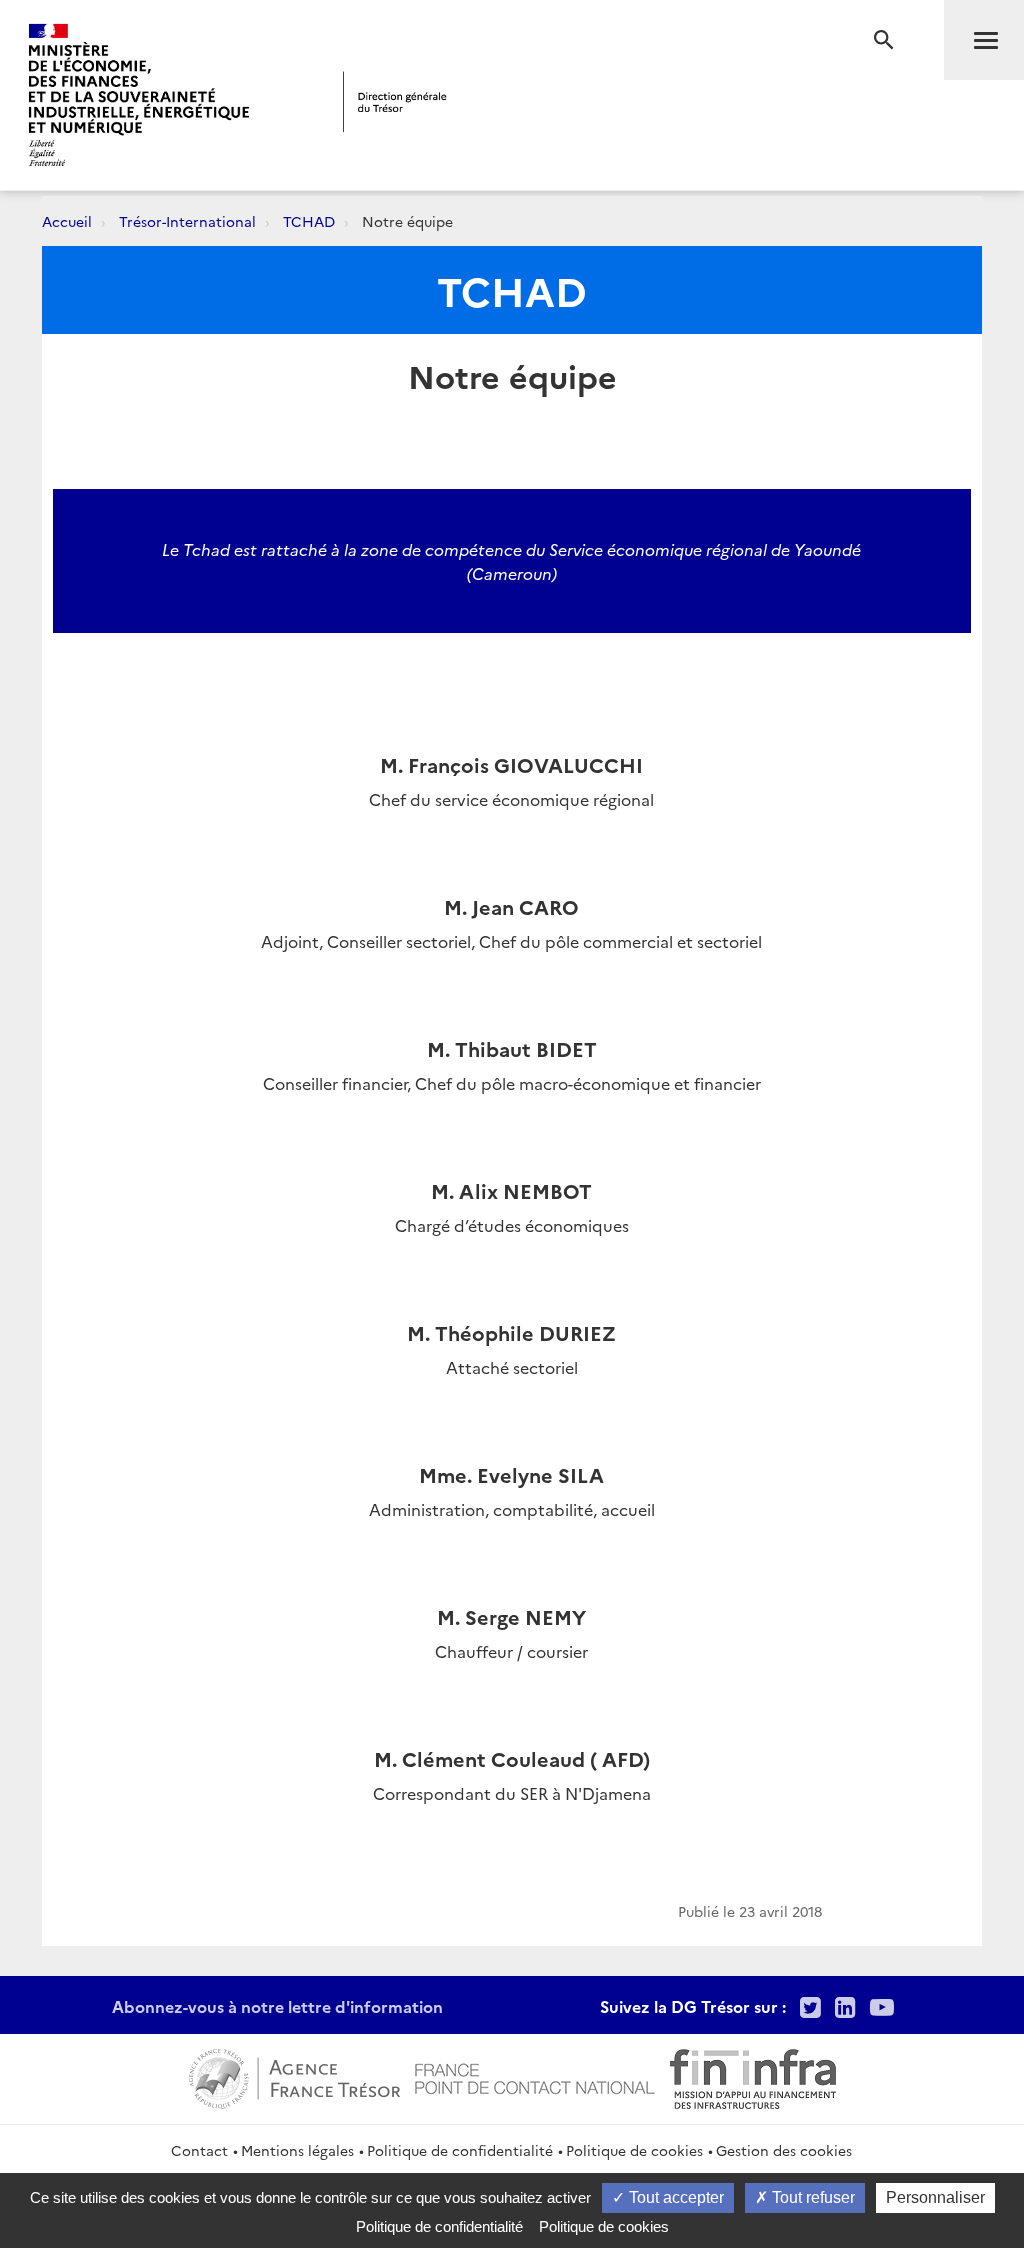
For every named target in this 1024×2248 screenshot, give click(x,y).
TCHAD (309, 221)
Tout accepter (674, 2197)
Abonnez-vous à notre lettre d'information (277, 2006)
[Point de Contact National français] (535, 2076)
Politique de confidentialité (460, 2150)
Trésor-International (187, 221)
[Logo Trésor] (395, 101)
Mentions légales (297, 2150)
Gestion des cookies (784, 2150)
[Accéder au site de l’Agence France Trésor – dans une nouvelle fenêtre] (294, 2076)
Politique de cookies (634, 2150)
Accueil (67, 221)
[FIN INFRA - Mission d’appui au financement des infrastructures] (753, 2076)
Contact (199, 2150)
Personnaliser (935, 2197)
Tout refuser (811, 2197)
